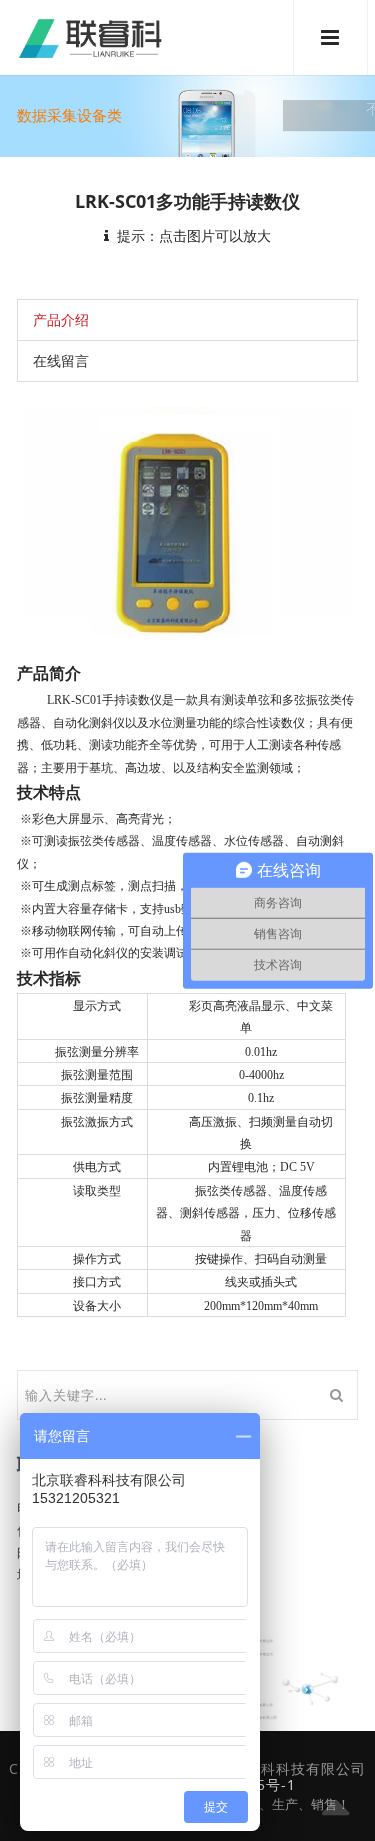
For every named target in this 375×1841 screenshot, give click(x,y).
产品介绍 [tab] (61, 319)
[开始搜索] (336, 1395)
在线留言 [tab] (61, 360)
